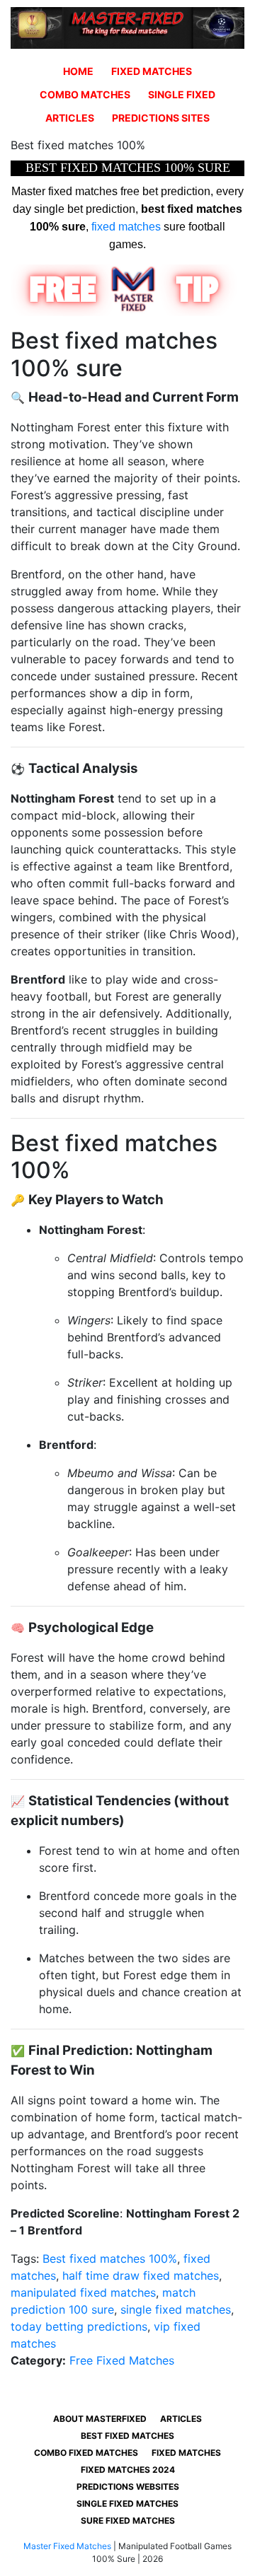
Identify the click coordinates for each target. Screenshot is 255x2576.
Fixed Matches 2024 (128, 2470)
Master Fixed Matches (67, 2546)
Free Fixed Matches (122, 2360)
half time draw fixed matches (141, 2275)
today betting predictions (79, 2326)
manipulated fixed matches (83, 2292)
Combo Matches (85, 94)
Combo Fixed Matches (86, 2453)
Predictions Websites (128, 2487)
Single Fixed (182, 94)
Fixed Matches (152, 71)
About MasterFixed (100, 2419)
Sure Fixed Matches (128, 2520)
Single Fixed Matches (127, 2504)
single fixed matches (176, 2309)
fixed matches (126, 227)
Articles (70, 118)
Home (78, 71)
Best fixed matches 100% (110, 2259)
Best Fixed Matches (127, 2436)
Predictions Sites (161, 118)
